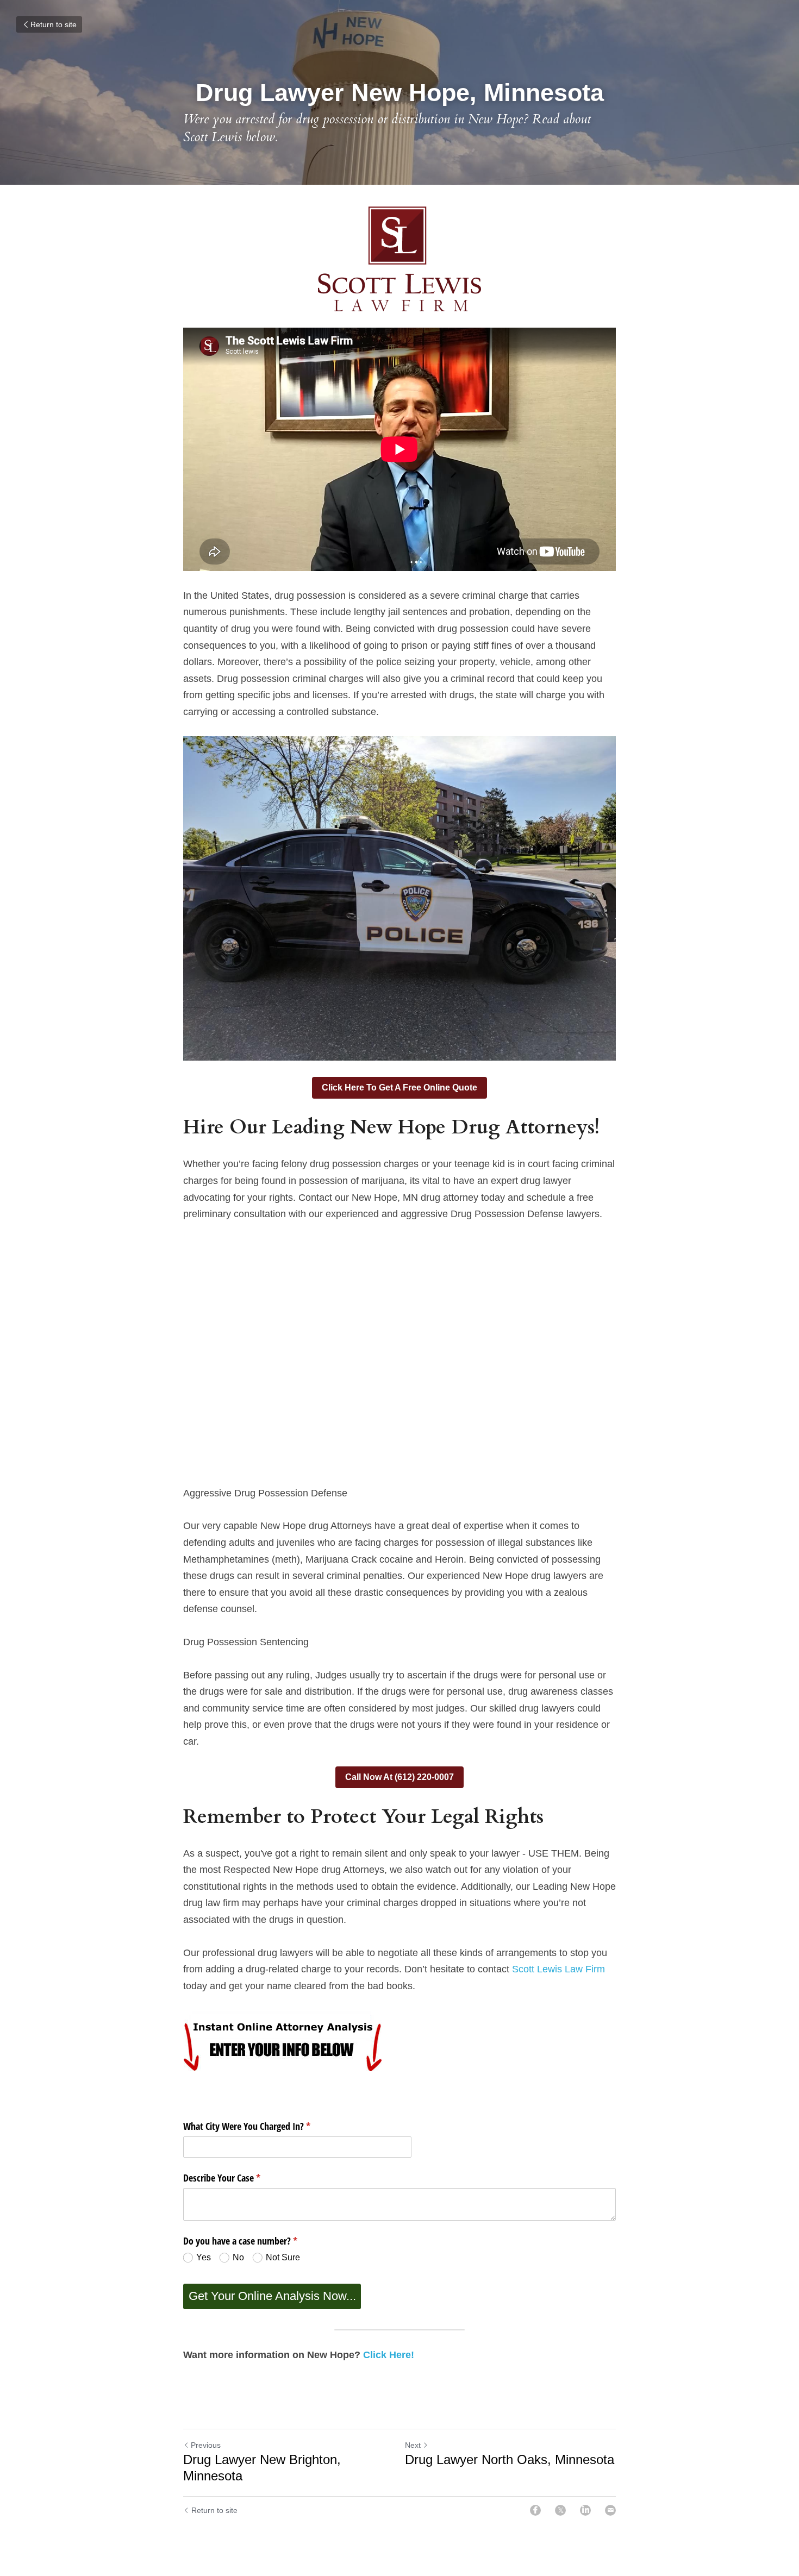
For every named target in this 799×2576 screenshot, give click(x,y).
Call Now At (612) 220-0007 (399, 1777)
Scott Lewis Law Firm (558, 1969)
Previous (206, 2445)
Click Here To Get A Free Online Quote (399, 1088)
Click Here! (389, 2355)
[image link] (399, 259)
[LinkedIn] (585, 2510)
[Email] (610, 2510)
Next (413, 2445)
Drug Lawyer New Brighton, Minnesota (262, 2468)
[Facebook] (535, 2510)
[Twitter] (560, 2510)
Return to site (54, 24)
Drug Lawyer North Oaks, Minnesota (510, 2459)
